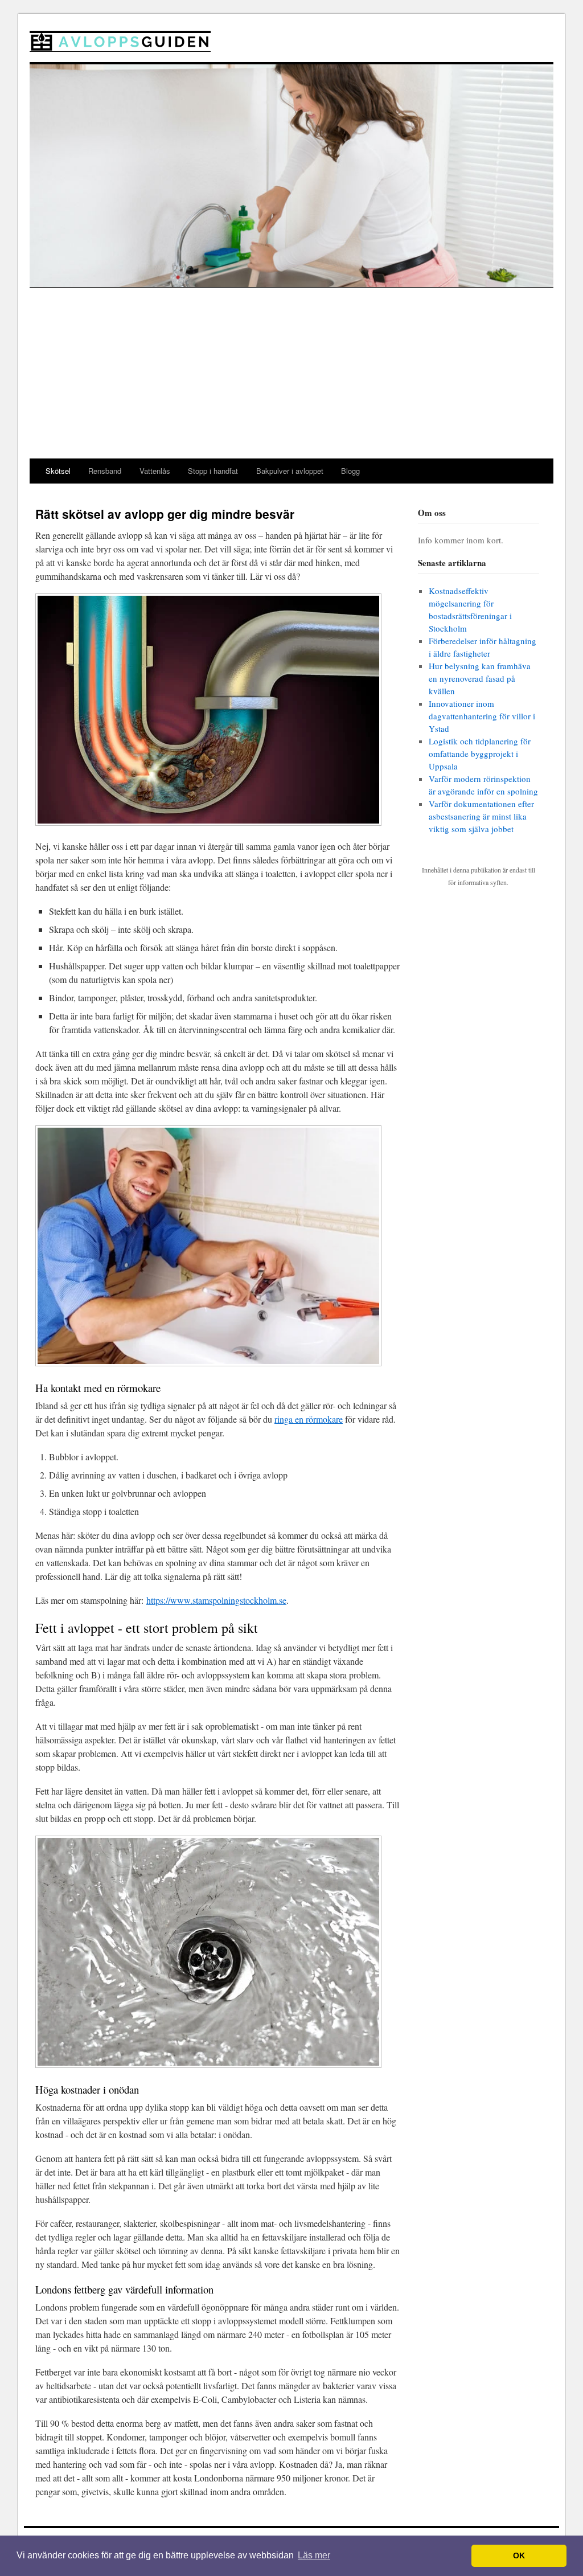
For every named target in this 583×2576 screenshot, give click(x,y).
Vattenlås (155, 471)
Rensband (105, 471)
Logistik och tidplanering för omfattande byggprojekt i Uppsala (480, 753)
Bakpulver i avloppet (290, 471)
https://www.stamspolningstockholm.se (216, 1600)
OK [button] (519, 2555)
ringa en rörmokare (309, 1419)
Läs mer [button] (314, 2555)
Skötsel (58, 471)
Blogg (350, 471)
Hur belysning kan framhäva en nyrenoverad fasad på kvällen (480, 678)
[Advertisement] (291, 373)
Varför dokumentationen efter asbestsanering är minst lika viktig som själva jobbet (481, 816)
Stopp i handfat (213, 471)
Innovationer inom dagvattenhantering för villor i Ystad (482, 716)
